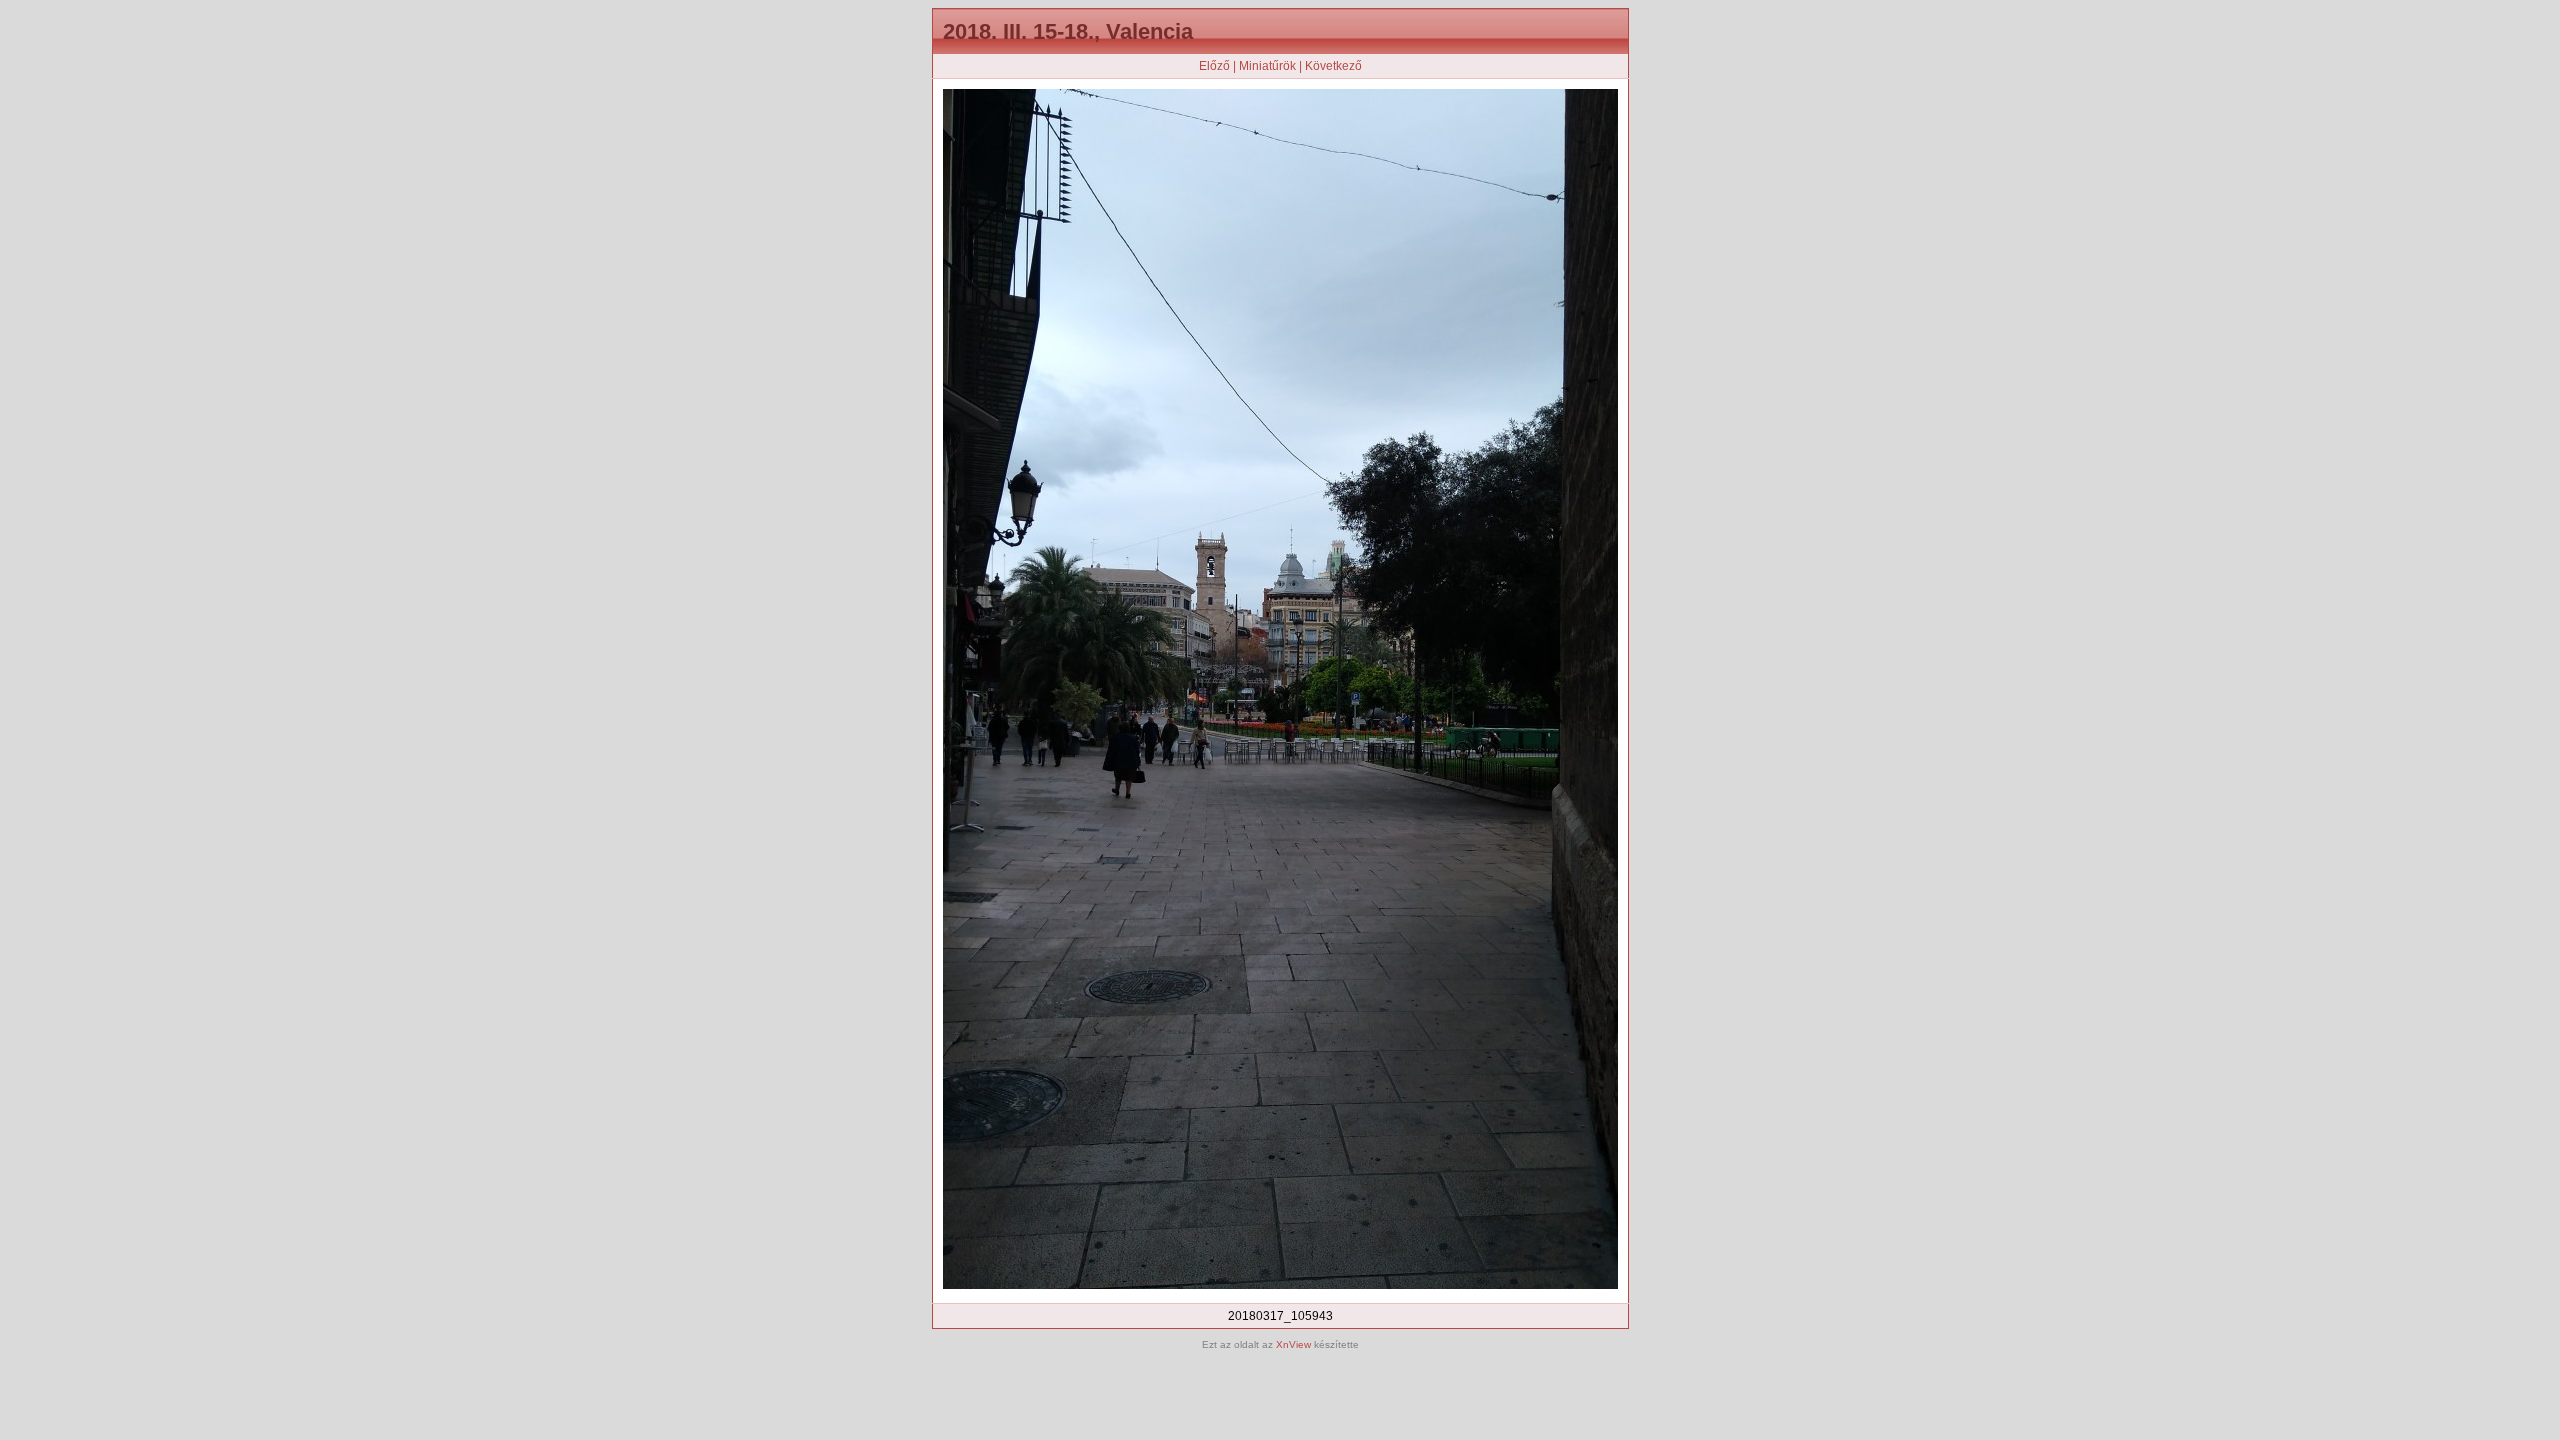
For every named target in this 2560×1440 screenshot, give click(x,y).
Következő (1333, 66)
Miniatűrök (1267, 66)
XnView (1293, 1344)
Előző (1214, 66)
